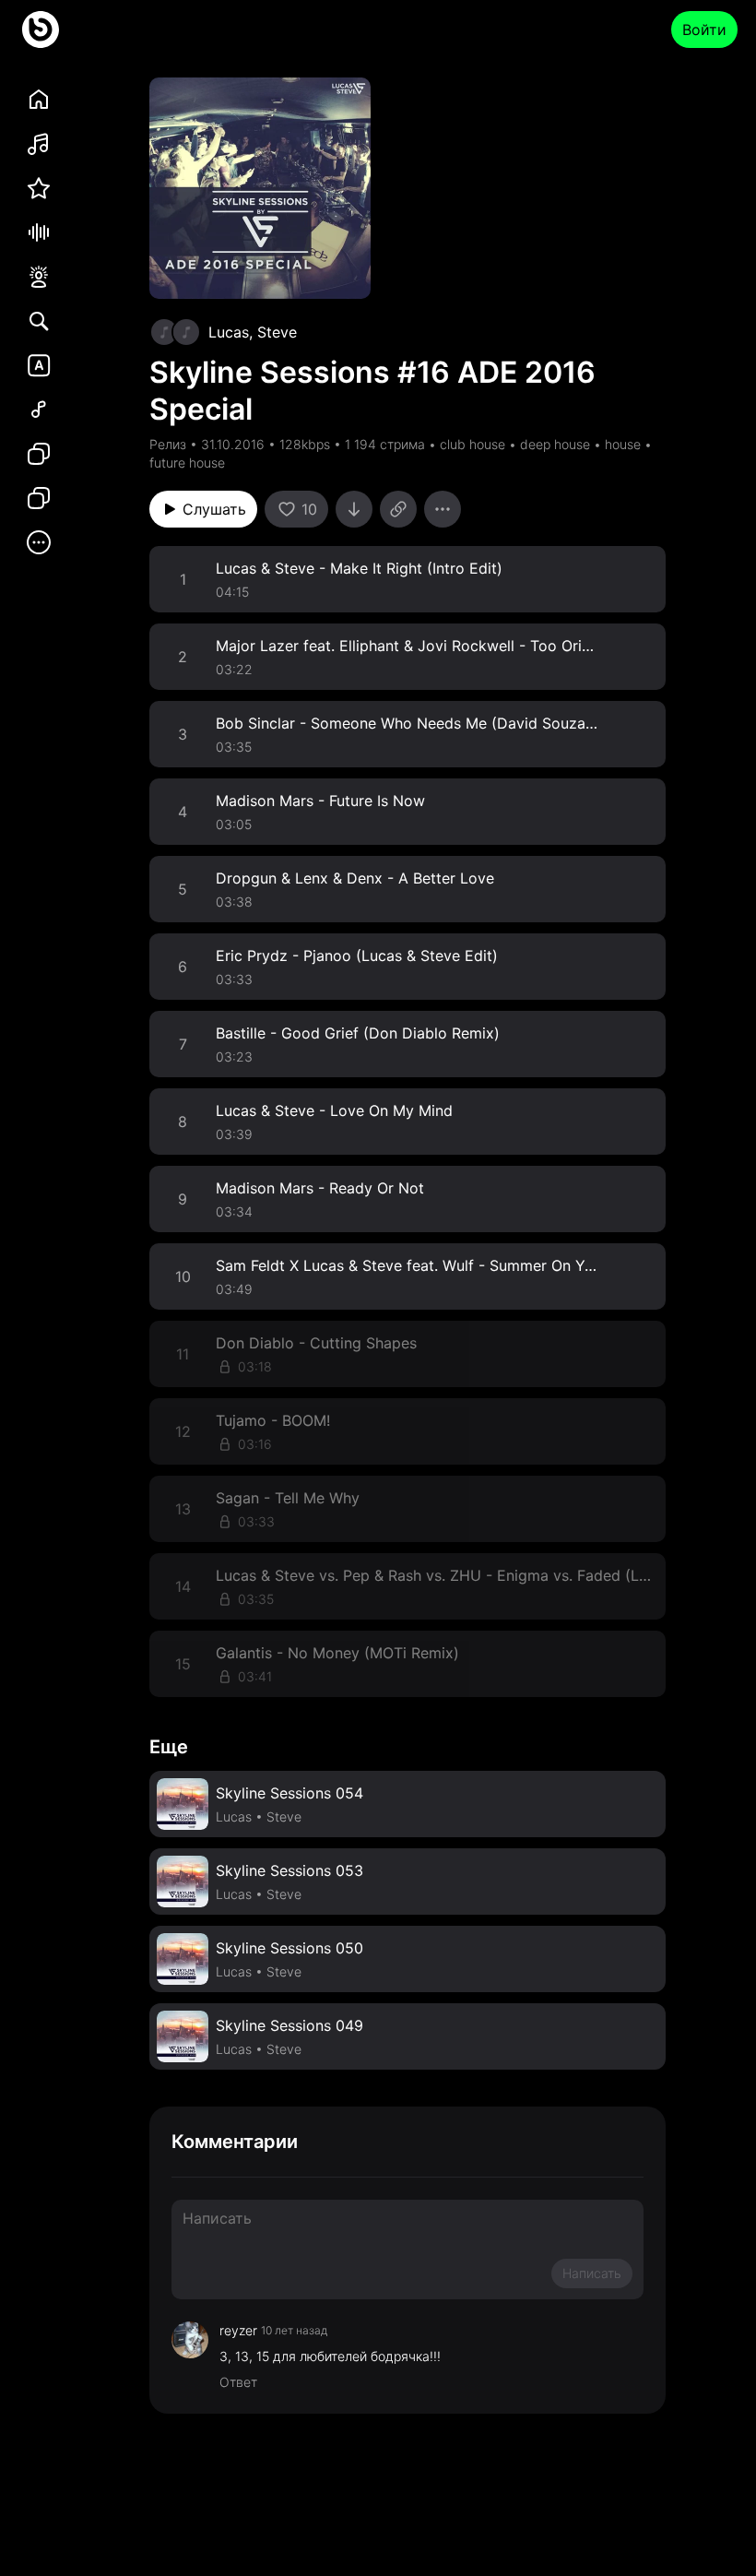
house (623, 444)
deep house (555, 444)
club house (472, 444)
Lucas (229, 332)
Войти (704, 30)
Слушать (214, 509)
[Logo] (41, 30)
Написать (592, 2273)
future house (187, 463)
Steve (277, 332)
